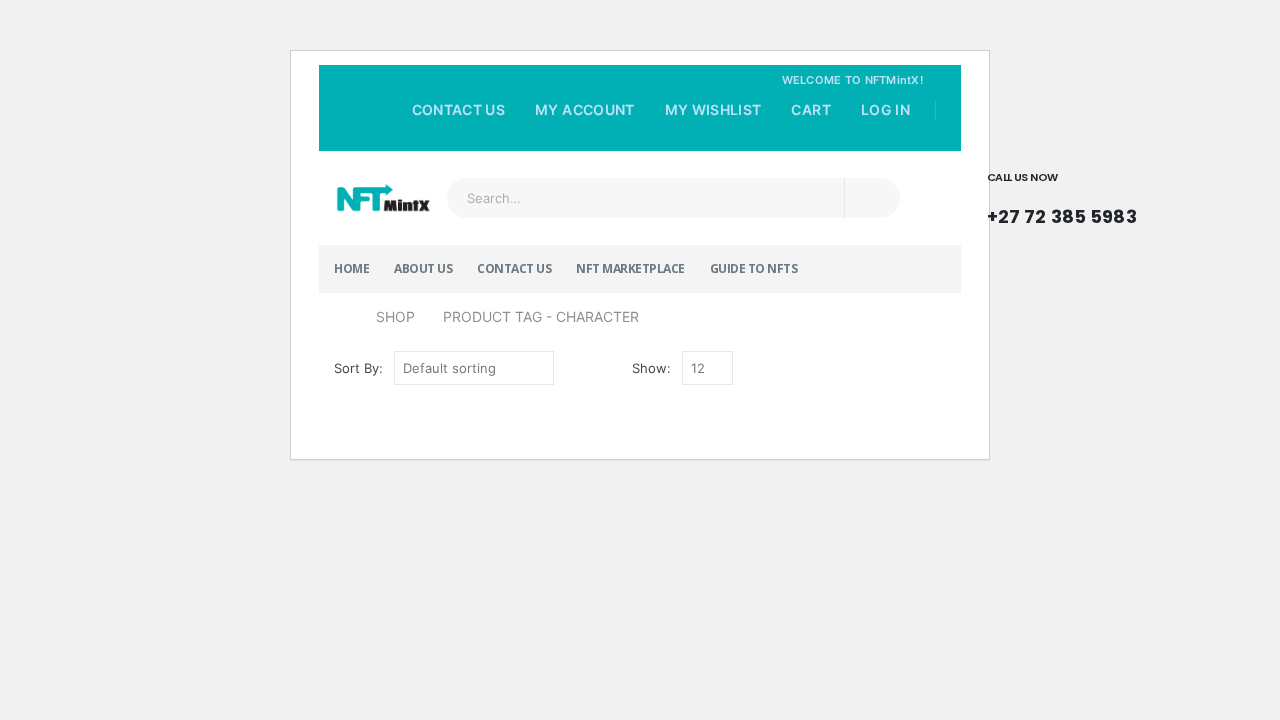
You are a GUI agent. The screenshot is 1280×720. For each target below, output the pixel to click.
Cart (810, 109)
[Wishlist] (1243, 198)
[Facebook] (876, 138)
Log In (885, 109)
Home (351, 268)
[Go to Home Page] (341, 317)
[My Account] (1189, 198)
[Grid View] (752, 368)
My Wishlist (713, 109)
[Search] (872, 198)
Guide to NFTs (754, 268)
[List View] (775, 368)
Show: (651, 368)
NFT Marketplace (630, 268)
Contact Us (459, 109)
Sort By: (358, 368)
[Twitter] (905, 138)
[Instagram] (933, 138)
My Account (585, 109)
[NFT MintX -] (383, 198)
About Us (423, 268)
